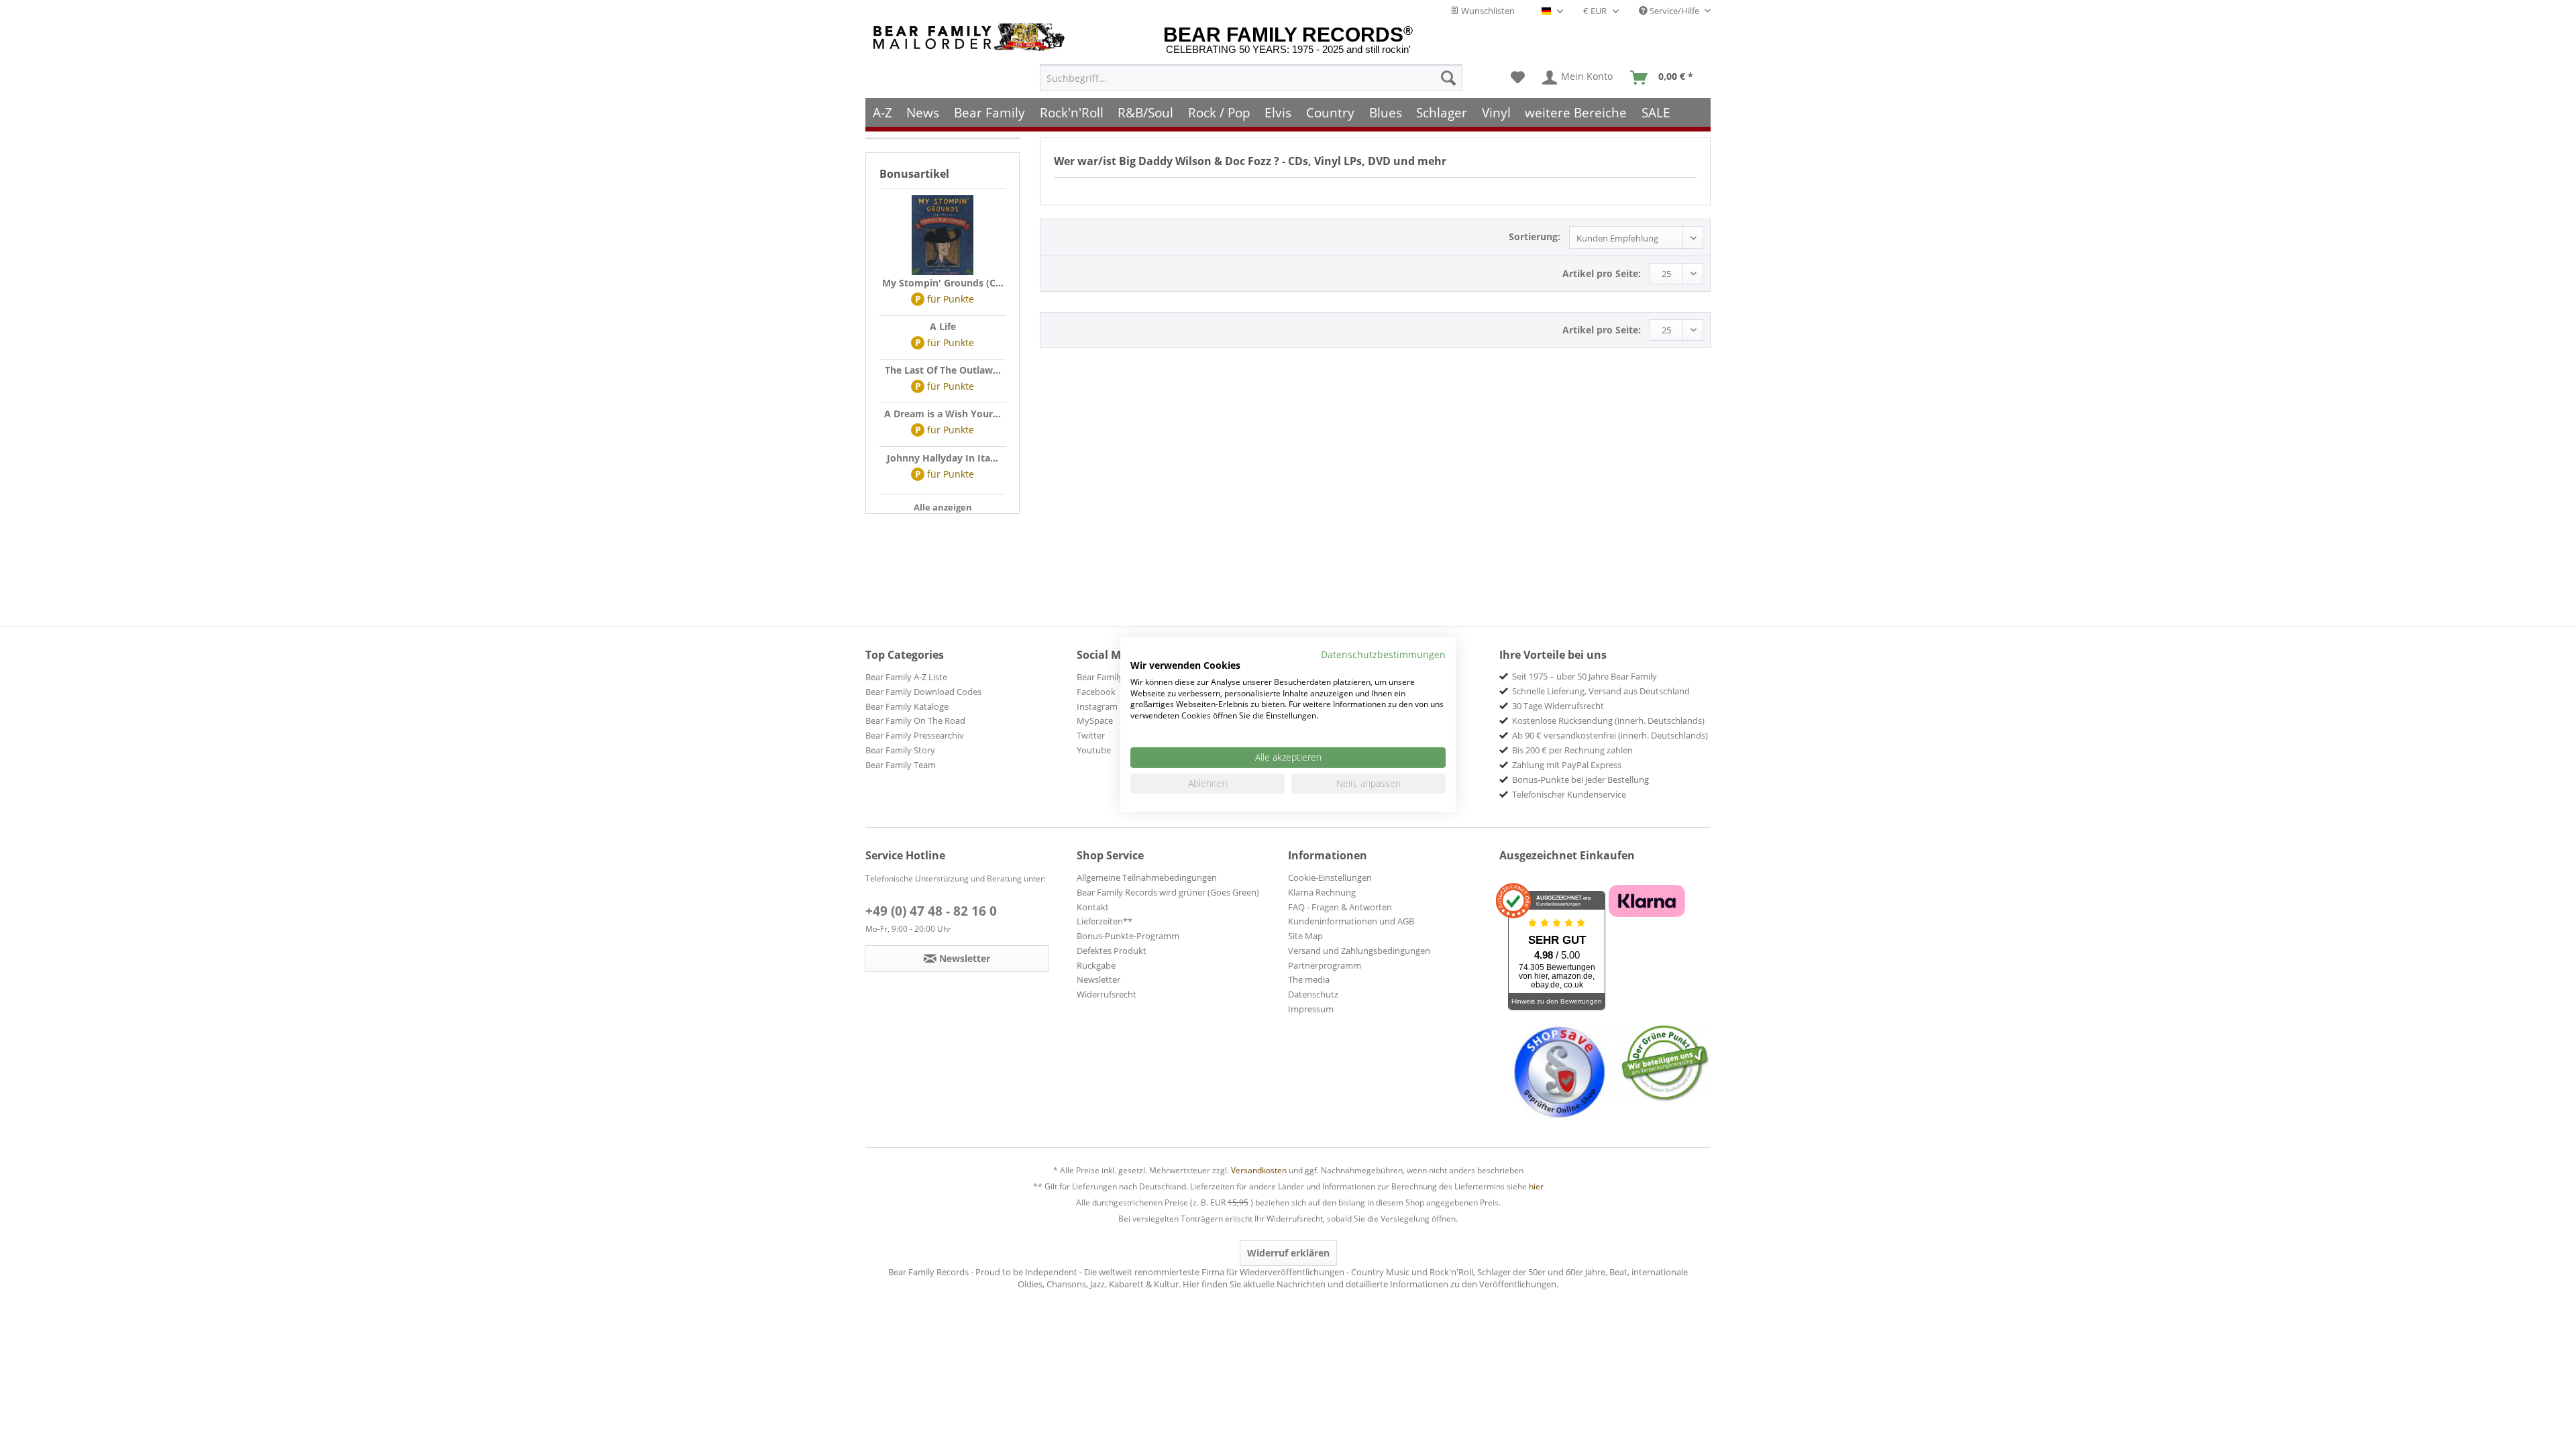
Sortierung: (1535, 236)
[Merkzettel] (1518, 78)
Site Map (1305, 936)
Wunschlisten (1487, 11)
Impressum (1311, 1009)
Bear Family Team (901, 765)
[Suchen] (1448, 78)
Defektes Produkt (1112, 951)
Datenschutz (1313, 994)
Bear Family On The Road (915, 720)
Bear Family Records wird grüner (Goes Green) (1168, 892)
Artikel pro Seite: (1602, 273)
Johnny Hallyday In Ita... (943, 458)
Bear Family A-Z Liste (906, 677)
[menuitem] (1251, 78)
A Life (943, 326)
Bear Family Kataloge (907, 706)
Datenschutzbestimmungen (1383, 654)
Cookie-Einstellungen (1330, 877)
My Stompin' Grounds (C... (943, 283)
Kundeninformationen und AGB (1351, 921)
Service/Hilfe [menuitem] (1674, 11)
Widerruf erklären (1288, 1253)
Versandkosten (1259, 1170)
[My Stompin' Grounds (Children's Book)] (943, 235)
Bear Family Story (900, 750)
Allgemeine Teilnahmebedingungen (1147, 877)
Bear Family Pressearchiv (915, 735)
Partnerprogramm (1325, 965)
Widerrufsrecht (1107, 994)
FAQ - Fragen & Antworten (1340, 907)
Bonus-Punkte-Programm (1128, 936)
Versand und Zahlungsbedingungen (1359, 951)
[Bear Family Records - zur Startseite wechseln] (971, 37)
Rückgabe (1096, 965)
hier (1536, 1186)
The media (1309, 979)
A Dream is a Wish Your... (943, 414)
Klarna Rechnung (1322, 892)
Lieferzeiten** (1105, 921)
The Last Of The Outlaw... (943, 370)
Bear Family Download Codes (923, 692)
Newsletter (1098, 979)
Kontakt (1093, 907)
